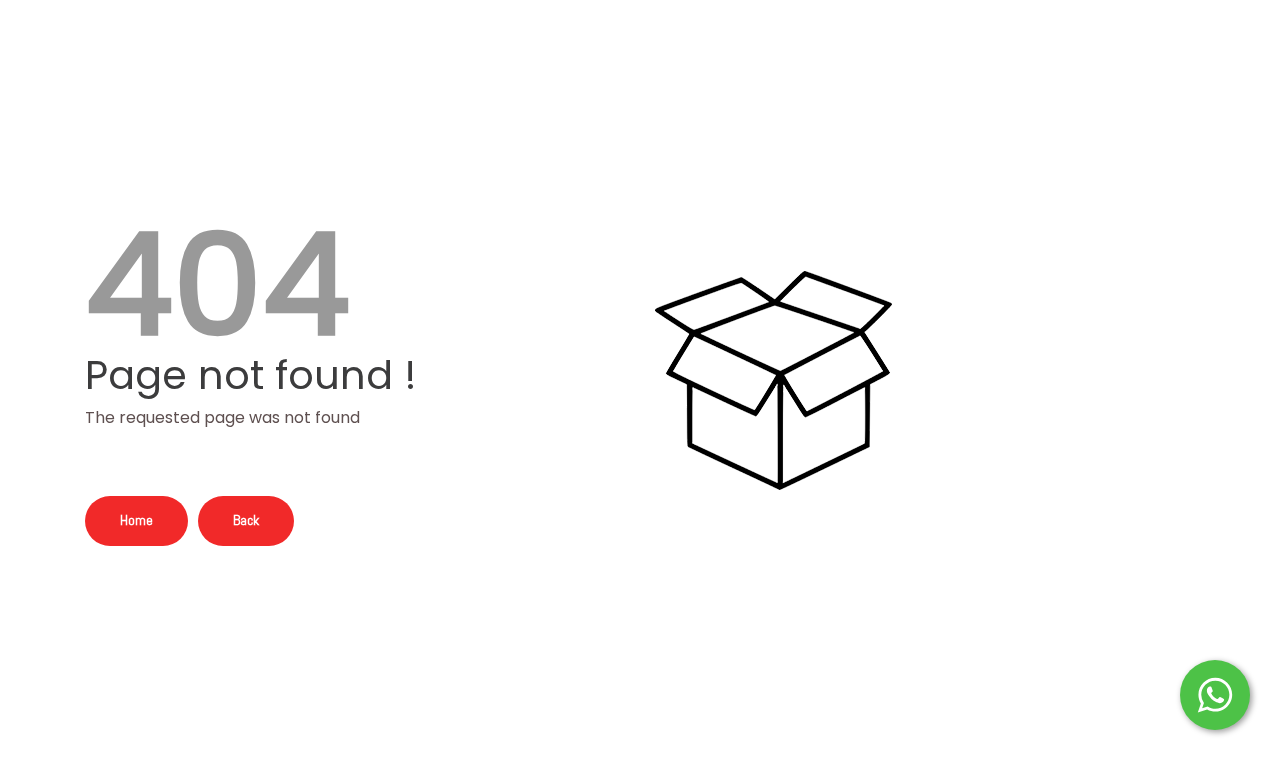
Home (136, 520)
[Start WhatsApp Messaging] (1215, 693)
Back (246, 520)
